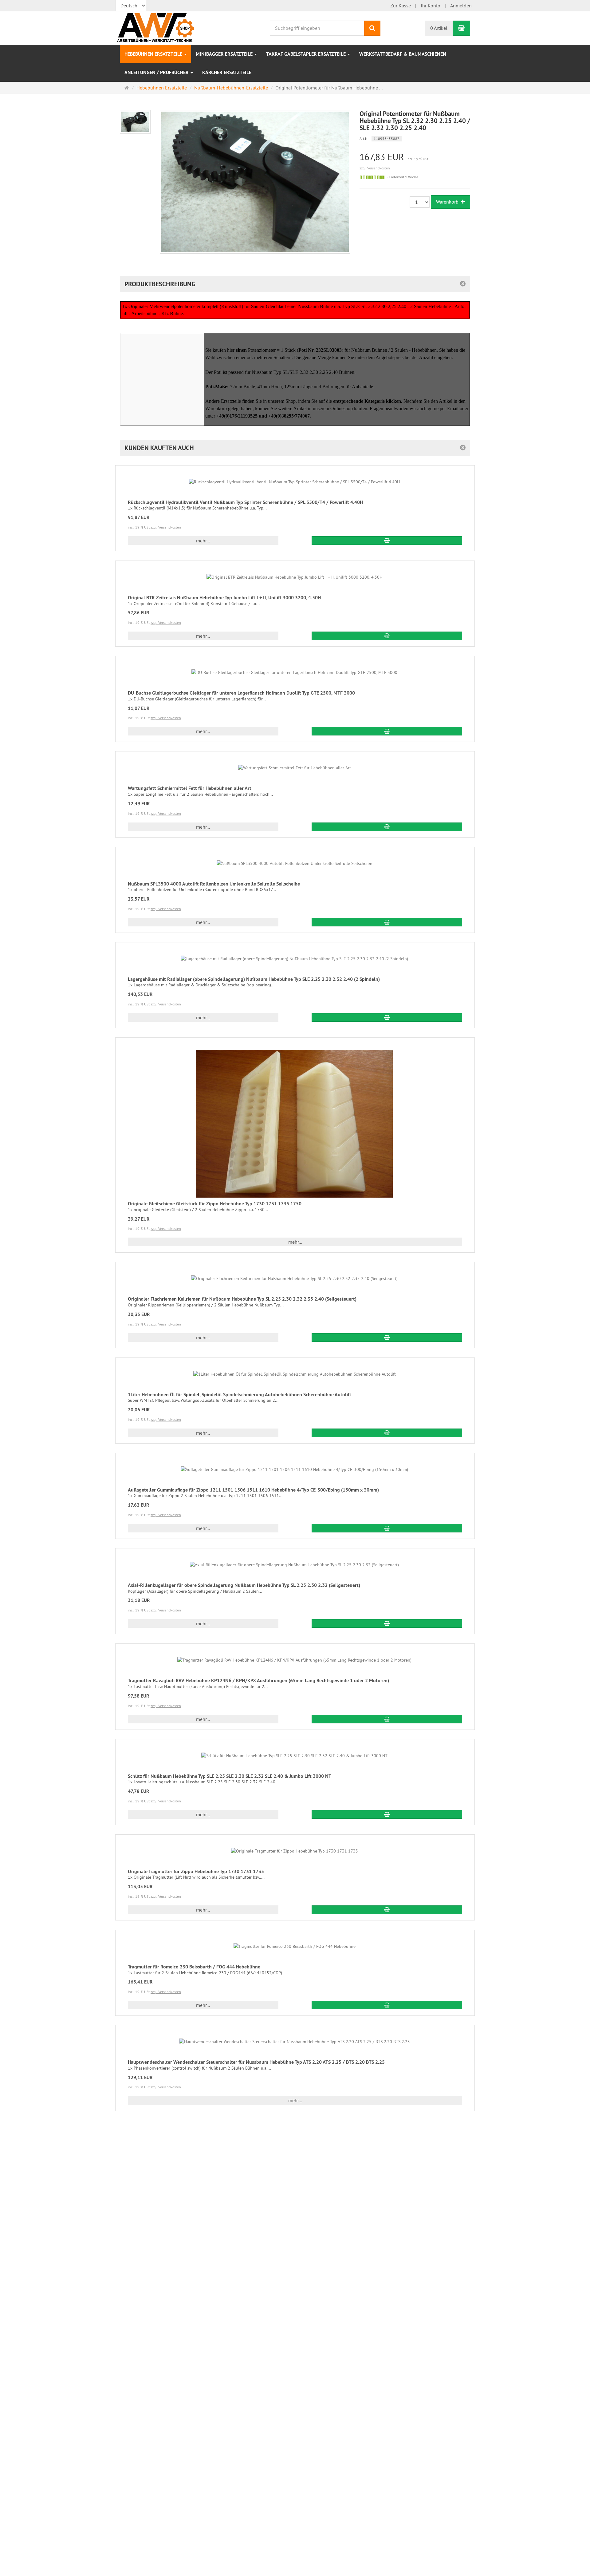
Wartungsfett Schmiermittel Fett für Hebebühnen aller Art (190, 788)
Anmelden (461, 6)
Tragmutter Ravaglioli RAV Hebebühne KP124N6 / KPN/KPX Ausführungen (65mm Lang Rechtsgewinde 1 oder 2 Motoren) (258, 1680)
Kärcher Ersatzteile (227, 72)
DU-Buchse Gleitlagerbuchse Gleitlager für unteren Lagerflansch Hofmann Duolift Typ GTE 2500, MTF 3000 (241, 693)
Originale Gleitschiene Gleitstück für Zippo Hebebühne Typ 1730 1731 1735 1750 (215, 1204)
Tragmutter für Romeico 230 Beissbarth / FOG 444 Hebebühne (194, 1967)
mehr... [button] (203, 541)
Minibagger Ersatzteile (225, 54)
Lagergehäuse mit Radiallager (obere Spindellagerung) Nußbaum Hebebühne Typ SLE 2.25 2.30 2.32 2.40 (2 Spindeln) (254, 979)
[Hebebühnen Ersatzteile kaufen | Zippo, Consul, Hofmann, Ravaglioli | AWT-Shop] (167, 27)
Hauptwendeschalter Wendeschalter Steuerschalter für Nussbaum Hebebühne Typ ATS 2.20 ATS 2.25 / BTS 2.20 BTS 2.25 (256, 2062)
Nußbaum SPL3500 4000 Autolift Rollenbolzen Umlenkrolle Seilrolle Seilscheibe (214, 884)
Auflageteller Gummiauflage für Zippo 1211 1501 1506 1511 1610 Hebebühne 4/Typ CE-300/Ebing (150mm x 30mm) (253, 1490)
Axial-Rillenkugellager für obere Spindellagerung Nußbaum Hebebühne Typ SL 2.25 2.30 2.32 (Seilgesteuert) (244, 1585)
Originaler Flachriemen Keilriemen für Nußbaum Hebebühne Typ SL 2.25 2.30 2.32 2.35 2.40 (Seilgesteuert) (242, 1299)
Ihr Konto (431, 6)
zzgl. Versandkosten (375, 168)
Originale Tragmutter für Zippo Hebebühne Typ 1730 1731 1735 (196, 1871)
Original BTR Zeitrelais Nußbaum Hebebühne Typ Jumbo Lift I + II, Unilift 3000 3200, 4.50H (224, 598)
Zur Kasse (401, 6)
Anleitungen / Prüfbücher (157, 72)
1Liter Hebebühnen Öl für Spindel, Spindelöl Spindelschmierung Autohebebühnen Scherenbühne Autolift (240, 1395)
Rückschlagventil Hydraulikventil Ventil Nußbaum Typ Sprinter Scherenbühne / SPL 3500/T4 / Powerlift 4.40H (245, 502)
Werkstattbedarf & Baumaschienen (403, 54)
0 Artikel (439, 28)
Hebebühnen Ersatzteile (154, 54)
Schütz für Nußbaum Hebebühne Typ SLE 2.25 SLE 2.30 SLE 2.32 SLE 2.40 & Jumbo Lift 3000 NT (230, 1776)
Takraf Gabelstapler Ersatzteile (307, 54)
